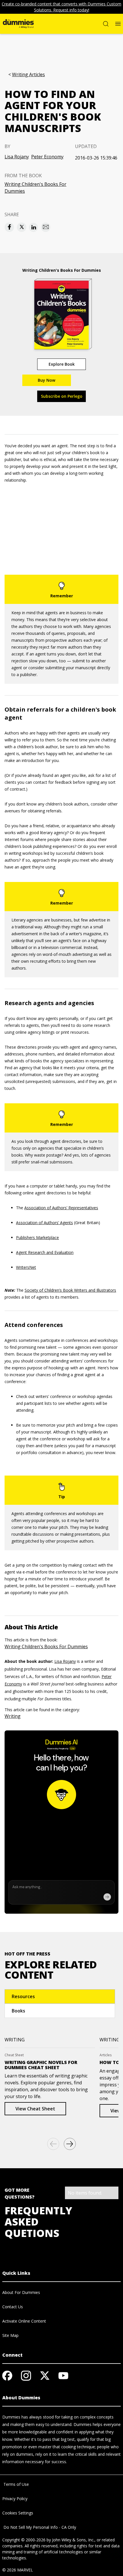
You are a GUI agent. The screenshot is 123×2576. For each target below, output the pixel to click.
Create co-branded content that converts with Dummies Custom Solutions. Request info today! (61, 7)
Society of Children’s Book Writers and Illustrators (70, 1290)
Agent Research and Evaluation (45, 1252)
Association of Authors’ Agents (44, 1223)
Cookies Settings (18, 2513)
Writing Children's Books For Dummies (35, 188)
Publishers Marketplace (37, 1237)
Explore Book (62, 364)
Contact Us (13, 2307)
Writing (13, 1716)
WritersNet (26, 1267)
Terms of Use (16, 2484)
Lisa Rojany (17, 157)
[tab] (60, 1996)
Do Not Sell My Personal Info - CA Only (39, 2527)
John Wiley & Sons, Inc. (73, 2540)
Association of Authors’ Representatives (61, 1208)
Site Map (10, 2335)
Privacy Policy (15, 2499)
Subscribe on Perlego (62, 396)
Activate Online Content (24, 2321)
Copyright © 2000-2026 (24, 2540)
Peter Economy (47, 157)
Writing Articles (28, 75)
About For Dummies (21, 2292)
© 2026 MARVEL (18, 2570)
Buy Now (46, 380)
